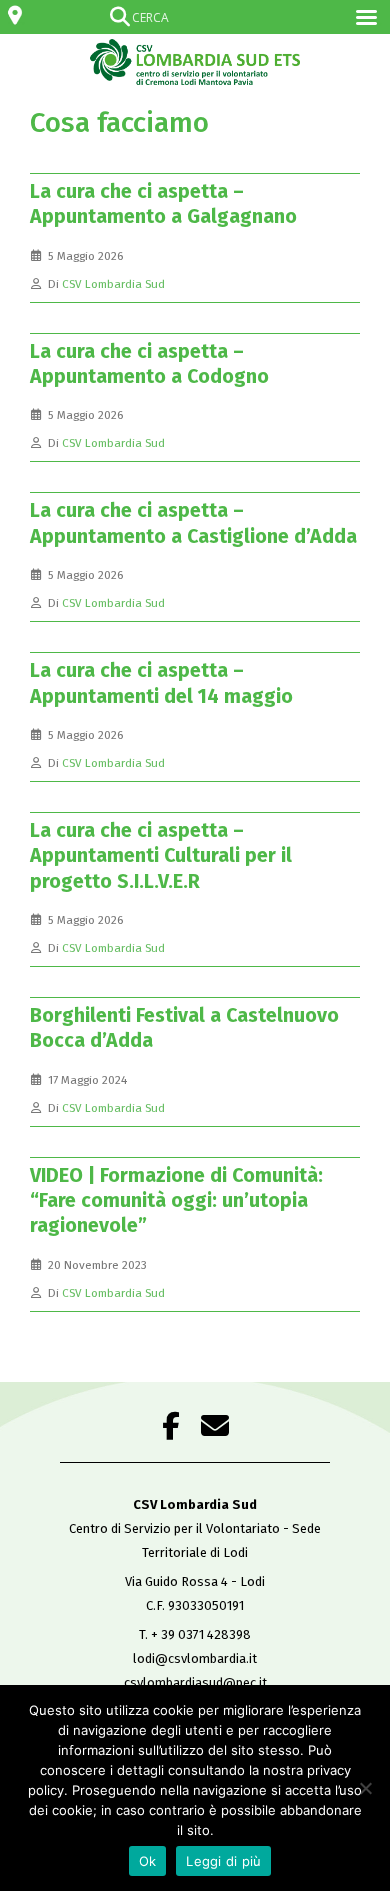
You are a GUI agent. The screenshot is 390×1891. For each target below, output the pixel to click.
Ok (148, 1861)
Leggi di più (223, 1861)
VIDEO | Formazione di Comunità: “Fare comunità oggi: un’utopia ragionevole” (176, 1201)
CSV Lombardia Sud (113, 284)
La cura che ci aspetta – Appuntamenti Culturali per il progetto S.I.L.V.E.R (161, 856)
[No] (365, 1788)
